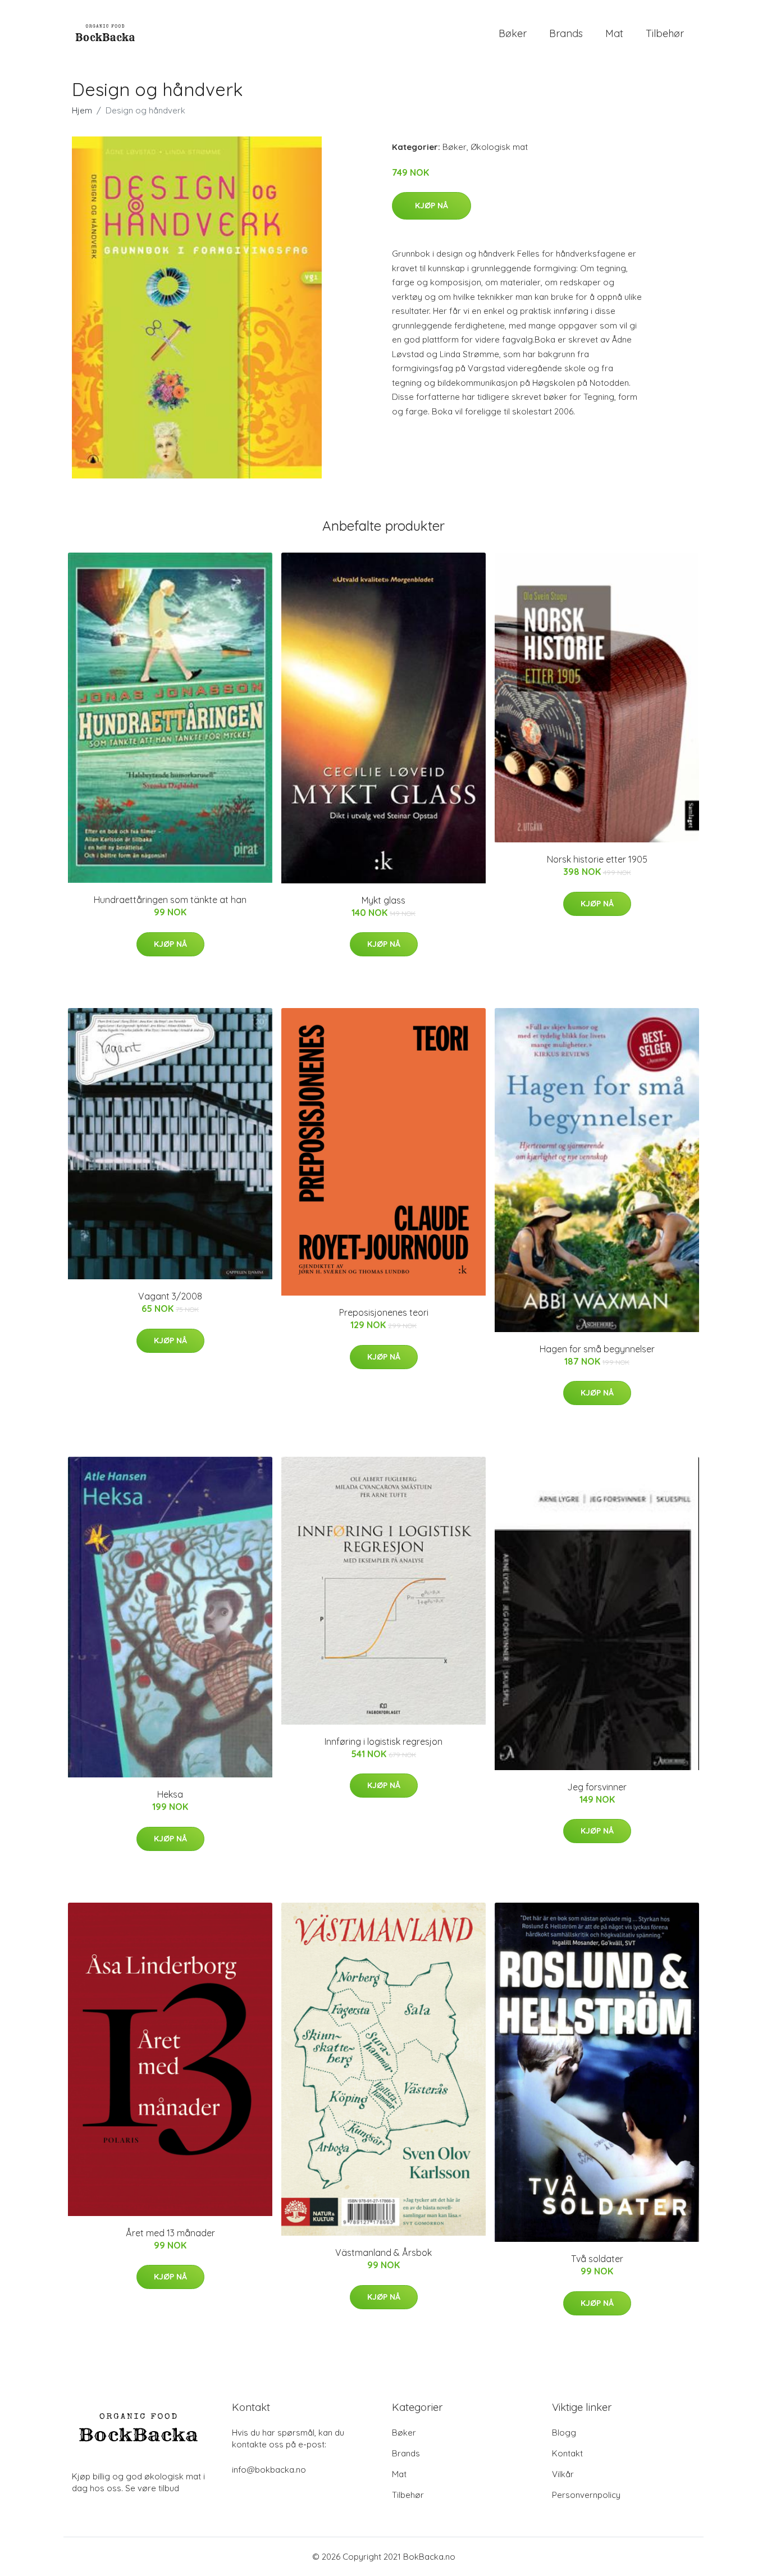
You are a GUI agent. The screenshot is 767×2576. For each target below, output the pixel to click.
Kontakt (567, 2453)
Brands (566, 33)
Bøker (513, 33)
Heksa (170, 1794)
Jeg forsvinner (597, 1787)
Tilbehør (665, 33)
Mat (614, 33)
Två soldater (597, 2259)
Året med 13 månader (170, 2233)
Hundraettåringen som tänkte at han (170, 900)
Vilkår (563, 2474)
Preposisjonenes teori (384, 1312)
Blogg (564, 2433)
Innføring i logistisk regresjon (383, 1741)
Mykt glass (383, 900)
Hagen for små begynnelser (597, 1349)
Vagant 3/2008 (170, 1296)
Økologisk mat (499, 147)
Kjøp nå (432, 206)
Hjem (82, 110)
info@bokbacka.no (269, 2470)
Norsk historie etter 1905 (597, 859)
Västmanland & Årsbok (383, 2253)
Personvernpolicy (586, 2495)
